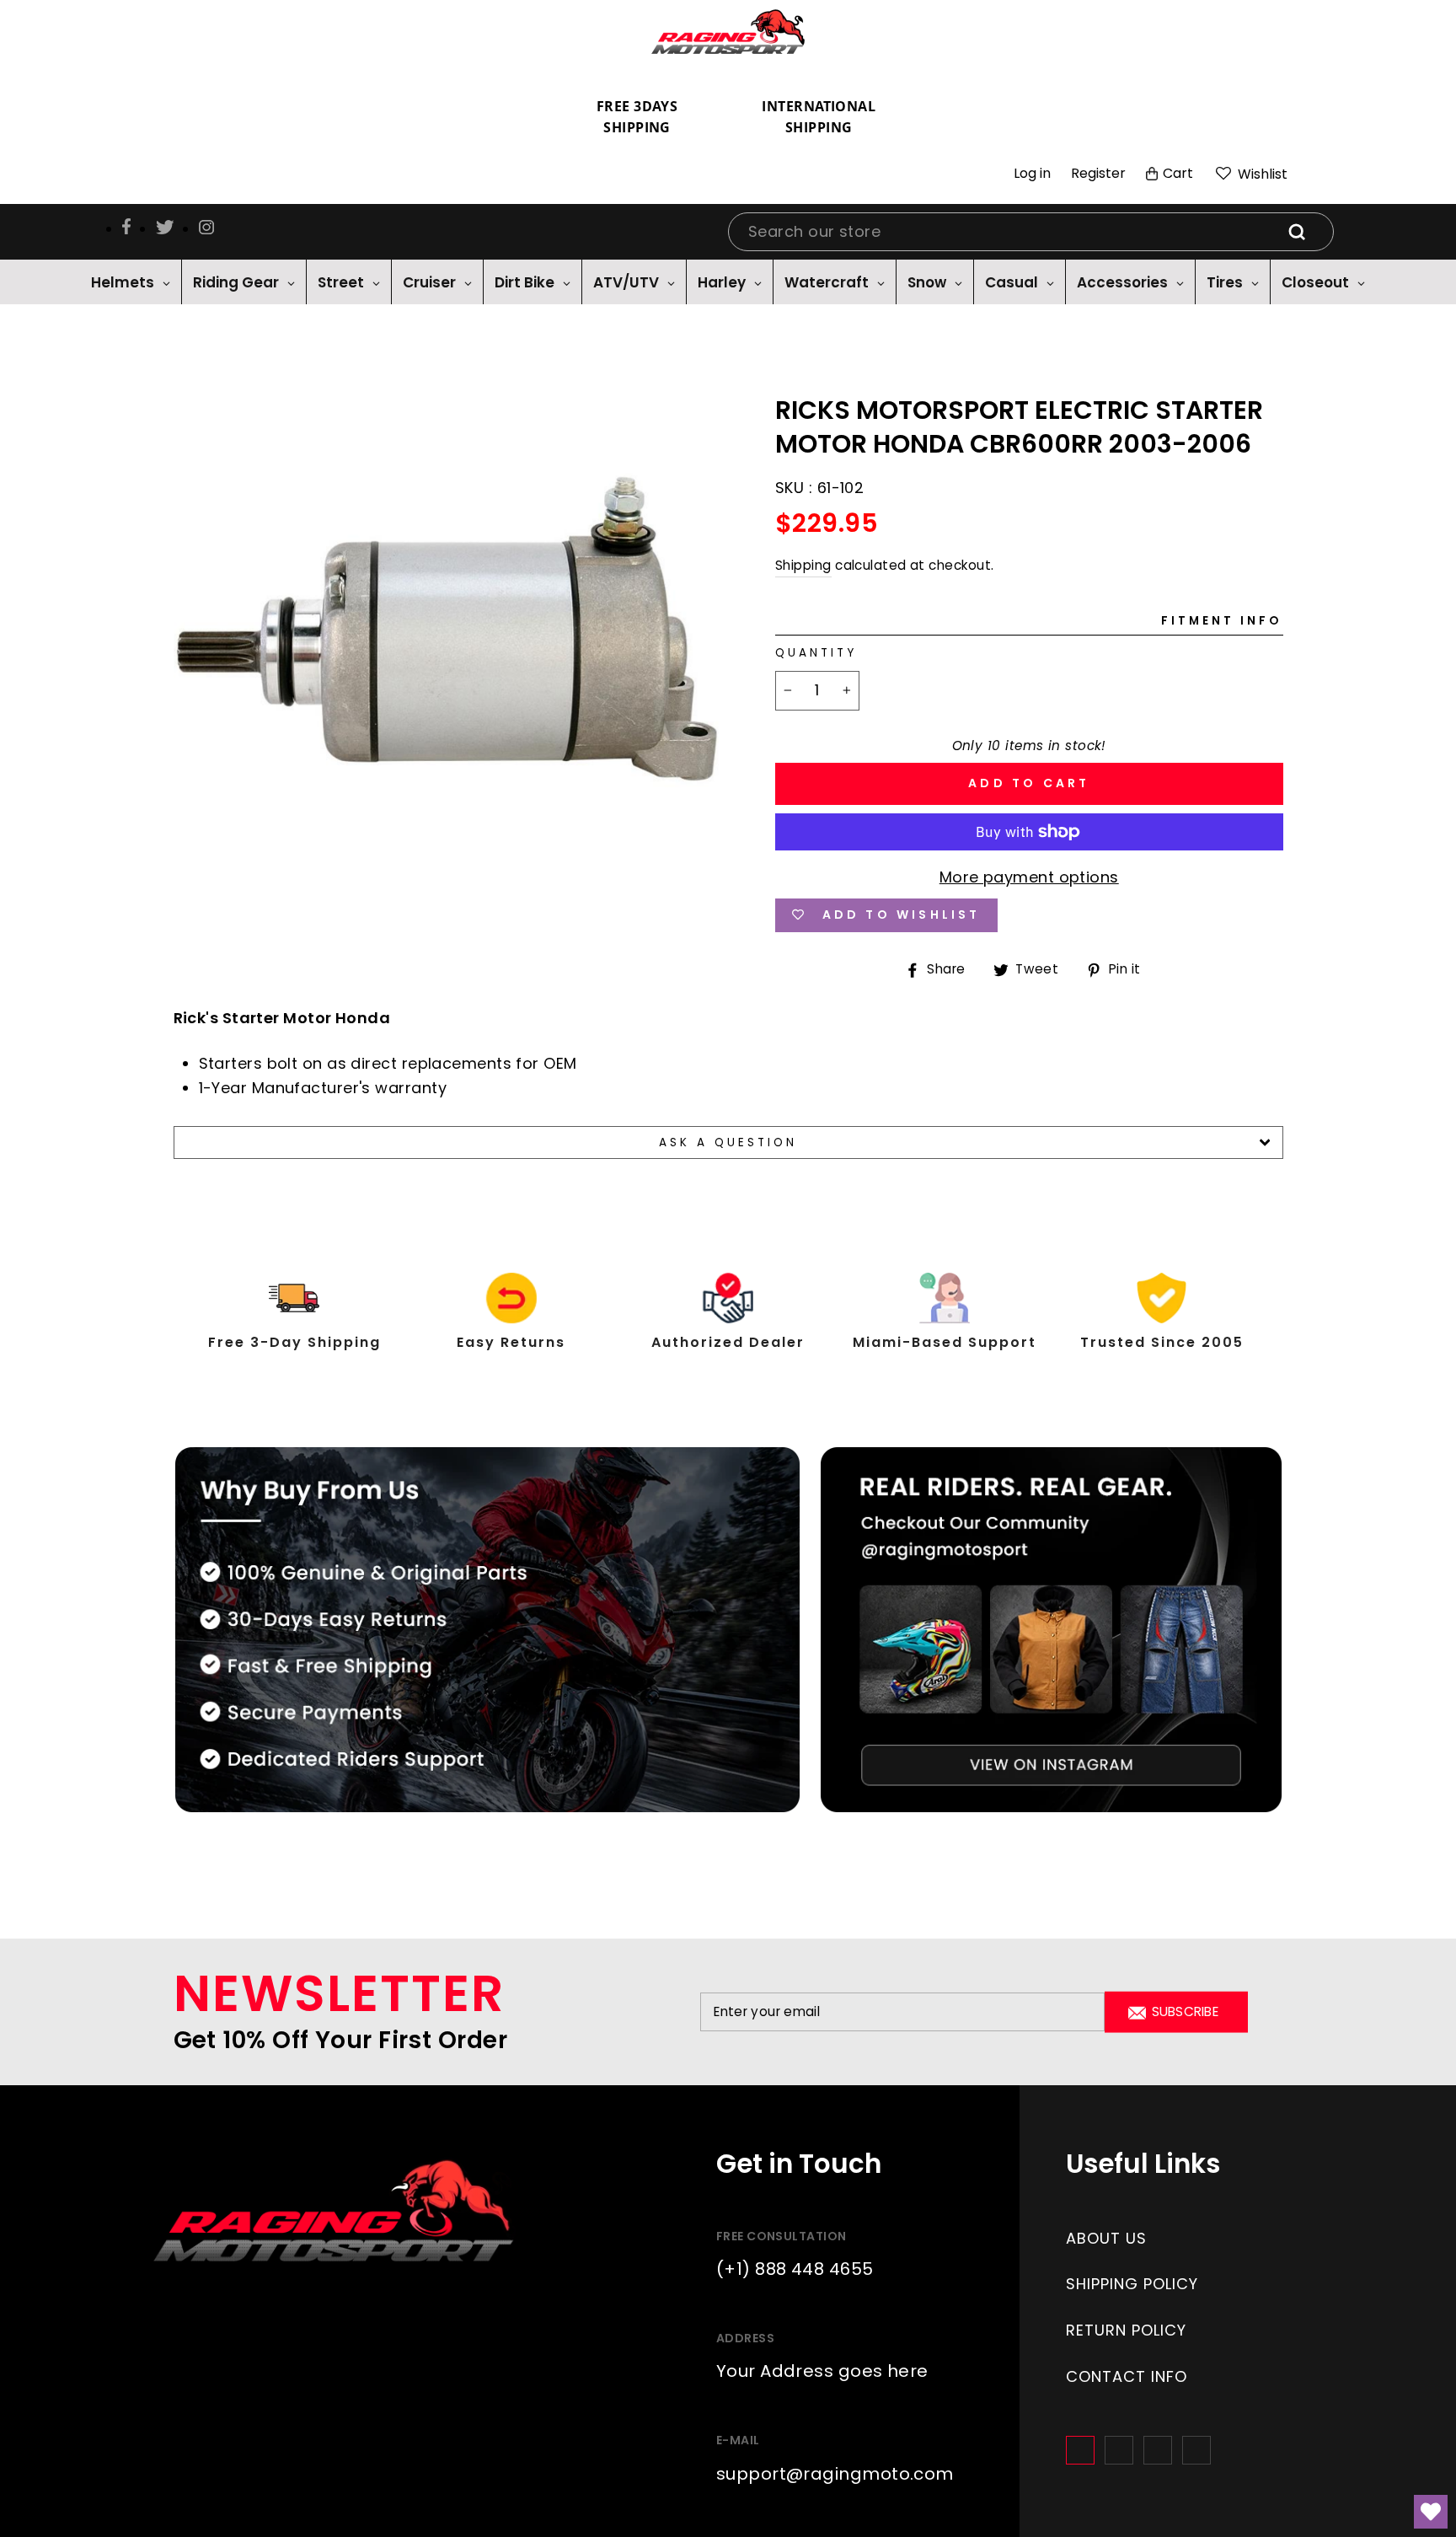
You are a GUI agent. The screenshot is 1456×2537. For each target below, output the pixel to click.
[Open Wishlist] (1431, 2512)
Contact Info (1127, 2376)
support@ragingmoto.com (835, 2474)
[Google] (1158, 2450)
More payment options (1029, 877)
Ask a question (728, 1142)
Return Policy (1126, 2330)
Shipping (803, 565)
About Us (1106, 2238)
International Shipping (819, 117)
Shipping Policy (1132, 2284)
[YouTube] (1196, 2450)
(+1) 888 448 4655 (795, 2269)
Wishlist (1261, 174)
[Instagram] (1119, 2450)
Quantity (816, 653)
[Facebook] (1080, 2450)
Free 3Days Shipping (637, 117)
